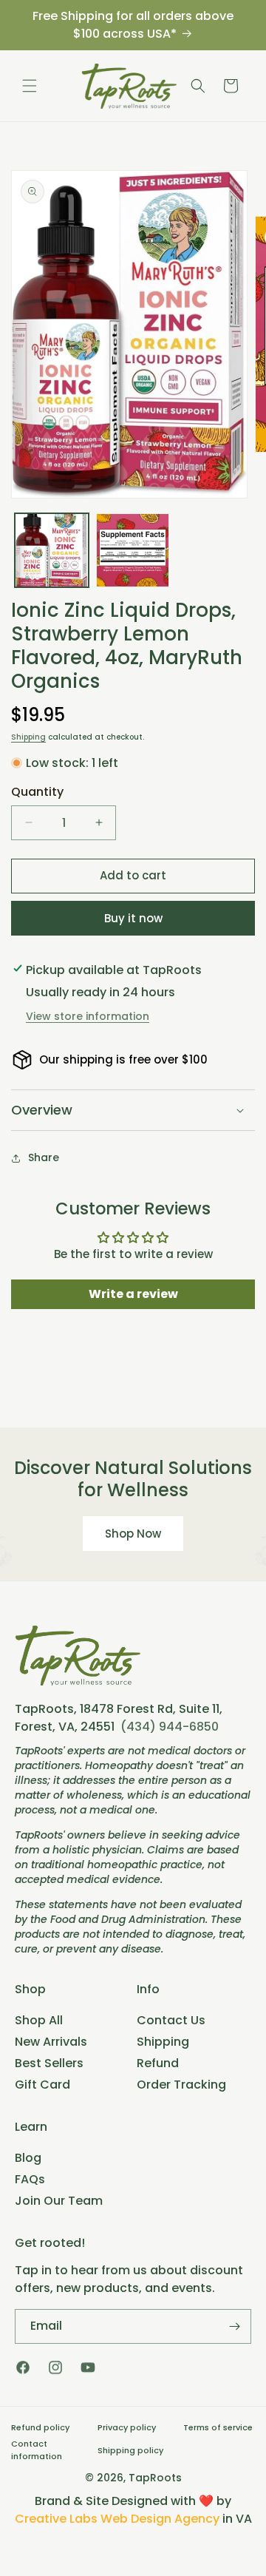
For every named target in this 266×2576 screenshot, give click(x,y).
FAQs (30, 2179)
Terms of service (218, 2427)
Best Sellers (49, 2063)
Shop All (39, 2020)
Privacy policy (127, 2427)
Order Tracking (181, 2085)
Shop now (133, 1534)
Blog (28, 2158)
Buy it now (133, 918)
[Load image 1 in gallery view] (52, 550)
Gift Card (42, 2085)
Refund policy (40, 2427)
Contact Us (171, 2020)
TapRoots (155, 2478)
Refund (158, 2063)
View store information (88, 1016)
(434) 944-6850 (170, 1727)
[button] (30, 86)
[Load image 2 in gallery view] (133, 550)
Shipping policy (130, 2450)
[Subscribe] (234, 2326)
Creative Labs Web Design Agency (117, 2519)
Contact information (37, 2450)
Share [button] (44, 1157)
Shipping (28, 737)
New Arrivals (51, 2042)
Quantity (37, 792)
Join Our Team (59, 2201)
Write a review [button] (133, 1294)
